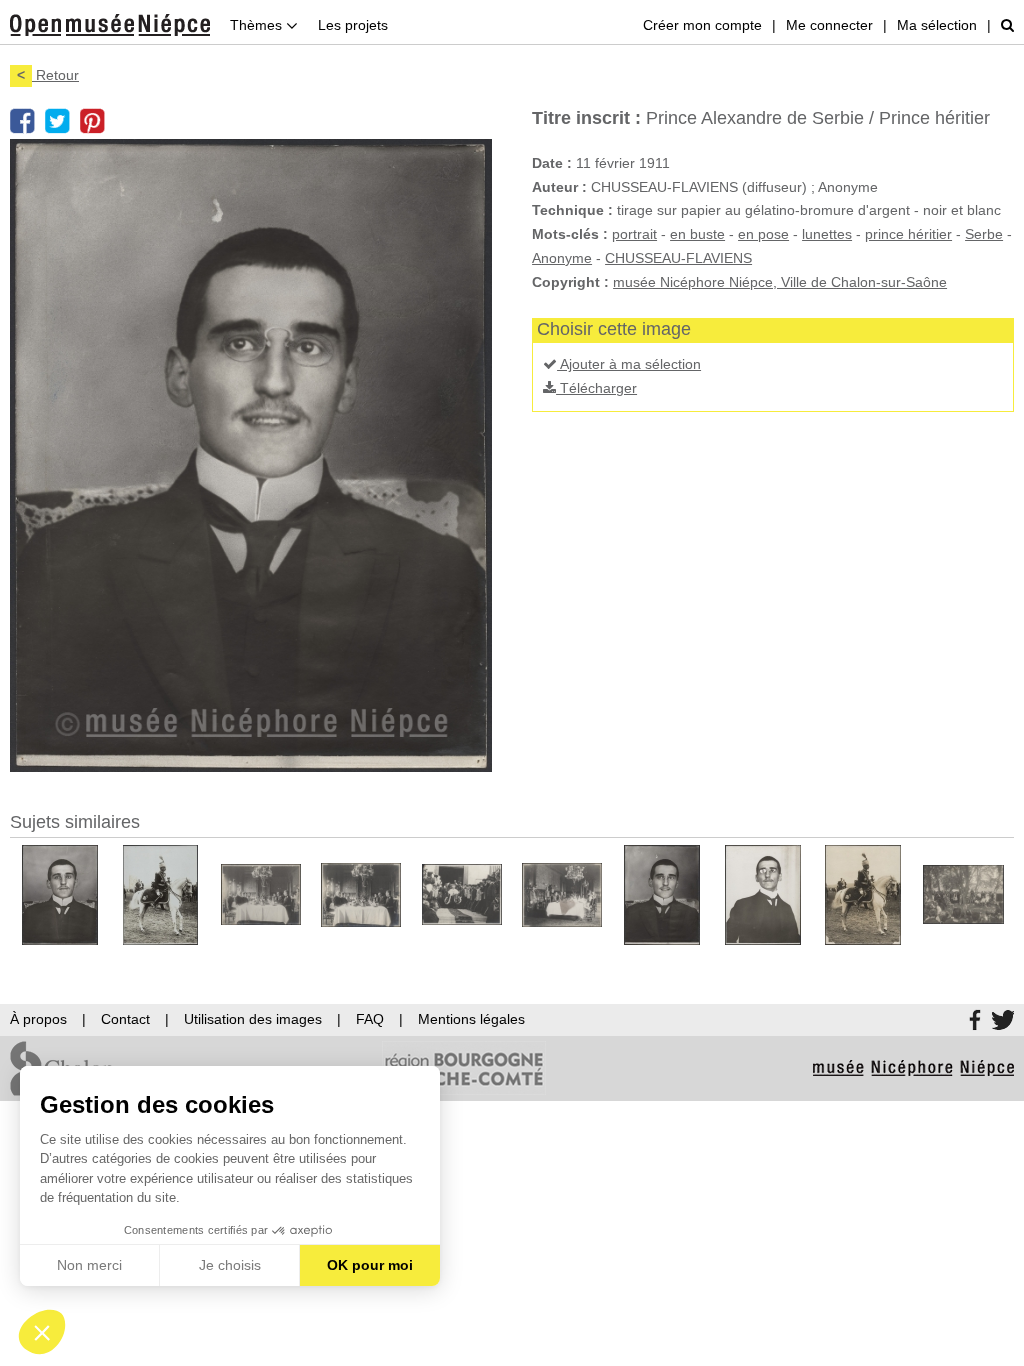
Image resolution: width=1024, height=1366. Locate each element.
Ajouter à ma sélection (629, 364)
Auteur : (559, 187)
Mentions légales (471, 1019)
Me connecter (829, 25)
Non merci (89, 1265)
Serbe (984, 234)
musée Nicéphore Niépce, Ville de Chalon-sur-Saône (780, 282)
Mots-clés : (570, 234)
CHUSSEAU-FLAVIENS (678, 258)
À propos (38, 1019)
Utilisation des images (253, 1019)
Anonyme (562, 258)
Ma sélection (937, 25)
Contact (125, 1019)
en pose (763, 234)
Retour (48, 75)
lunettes (827, 234)
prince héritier (908, 234)
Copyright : (570, 282)
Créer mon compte (702, 25)
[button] (42, 1332)
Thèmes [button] (258, 25)
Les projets (353, 25)
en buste (697, 234)
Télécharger (596, 388)
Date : (552, 163)
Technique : (572, 210)
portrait (634, 234)
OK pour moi (370, 1265)
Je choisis (230, 1265)
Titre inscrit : (586, 118)
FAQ (370, 1019)
